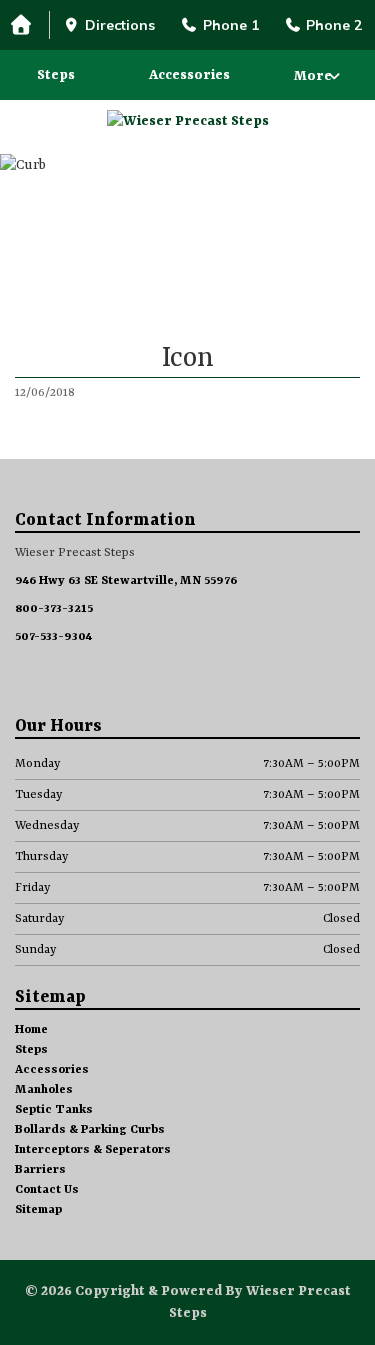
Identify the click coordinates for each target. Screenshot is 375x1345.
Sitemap (38, 1210)
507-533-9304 (53, 637)
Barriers (40, 1170)
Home (31, 1030)
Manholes (44, 1090)
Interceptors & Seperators (93, 1150)
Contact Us (47, 1190)
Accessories (189, 75)
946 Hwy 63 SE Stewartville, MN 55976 (126, 581)
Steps (56, 75)
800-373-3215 (54, 609)
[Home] (25, 25)
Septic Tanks (54, 1110)
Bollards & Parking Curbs (90, 1130)
